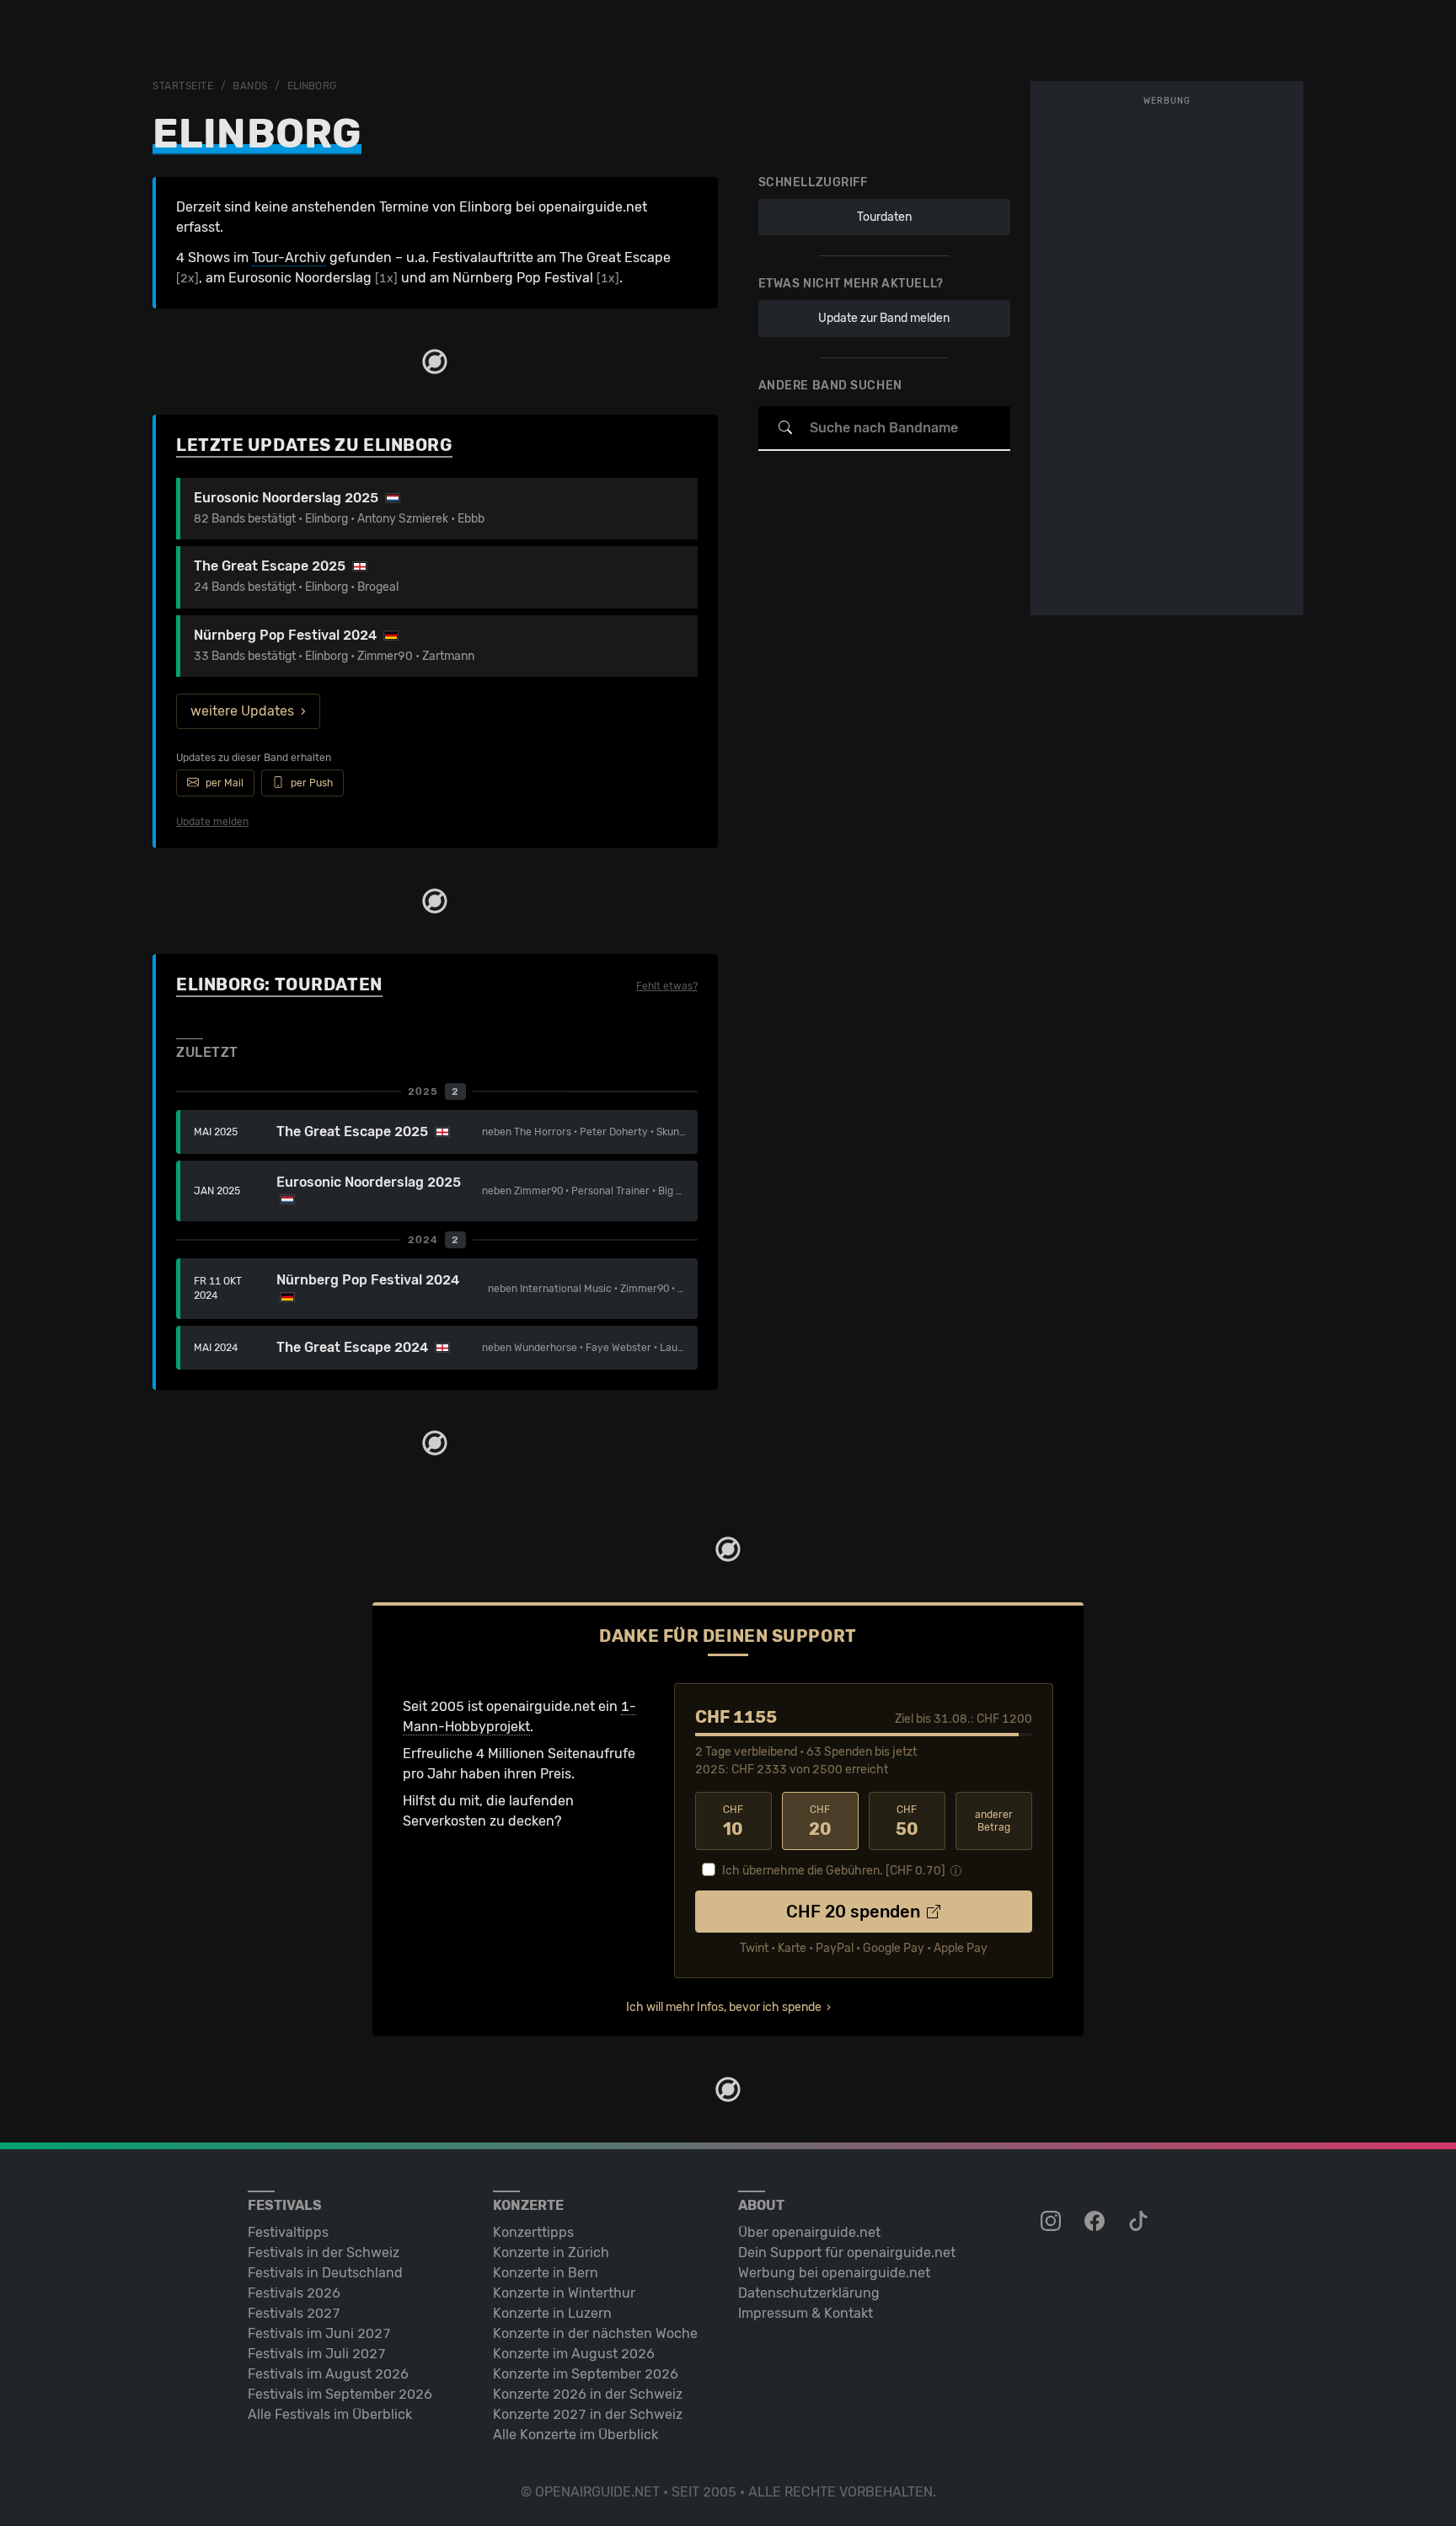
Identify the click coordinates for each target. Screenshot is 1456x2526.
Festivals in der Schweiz (324, 2252)
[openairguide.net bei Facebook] (1096, 2222)
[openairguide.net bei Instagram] (1052, 2222)
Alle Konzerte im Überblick (575, 2435)
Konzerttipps (533, 2232)
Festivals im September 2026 (340, 2394)
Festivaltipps (288, 2232)
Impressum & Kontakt (806, 2313)
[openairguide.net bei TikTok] (1140, 2222)
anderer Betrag (994, 1821)
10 (733, 1821)
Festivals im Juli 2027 (317, 2354)
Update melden (212, 822)
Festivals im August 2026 (328, 2374)
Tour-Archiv (289, 257)
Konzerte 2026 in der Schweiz (588, 2394)
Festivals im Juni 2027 (319, 2333)
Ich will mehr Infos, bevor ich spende (724, 2007)
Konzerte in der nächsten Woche (595, 2333)
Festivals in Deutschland (325, 2273)
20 (820, 1821)
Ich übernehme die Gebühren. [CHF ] (834, 1871)
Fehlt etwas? (667, 986)
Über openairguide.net (809, 2232)
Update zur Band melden (884, 318)
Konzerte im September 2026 (586, 2374)
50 (907, 1821)
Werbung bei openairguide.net (834, 2273)
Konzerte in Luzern (552, 2313)
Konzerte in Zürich (551, 2252)
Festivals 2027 (294, 2313)
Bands (250, 86)
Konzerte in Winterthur (564, 2293)
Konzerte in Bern (546, 2273)
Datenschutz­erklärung (809, 2293)
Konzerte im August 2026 (574, 2354)
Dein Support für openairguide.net (847, 2252)
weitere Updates (242, 711)
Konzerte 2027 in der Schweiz (588, 2414)
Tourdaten (884, 217)
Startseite (183, 86)
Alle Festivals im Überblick (330, 2414)
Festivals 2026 (294, 2293)
